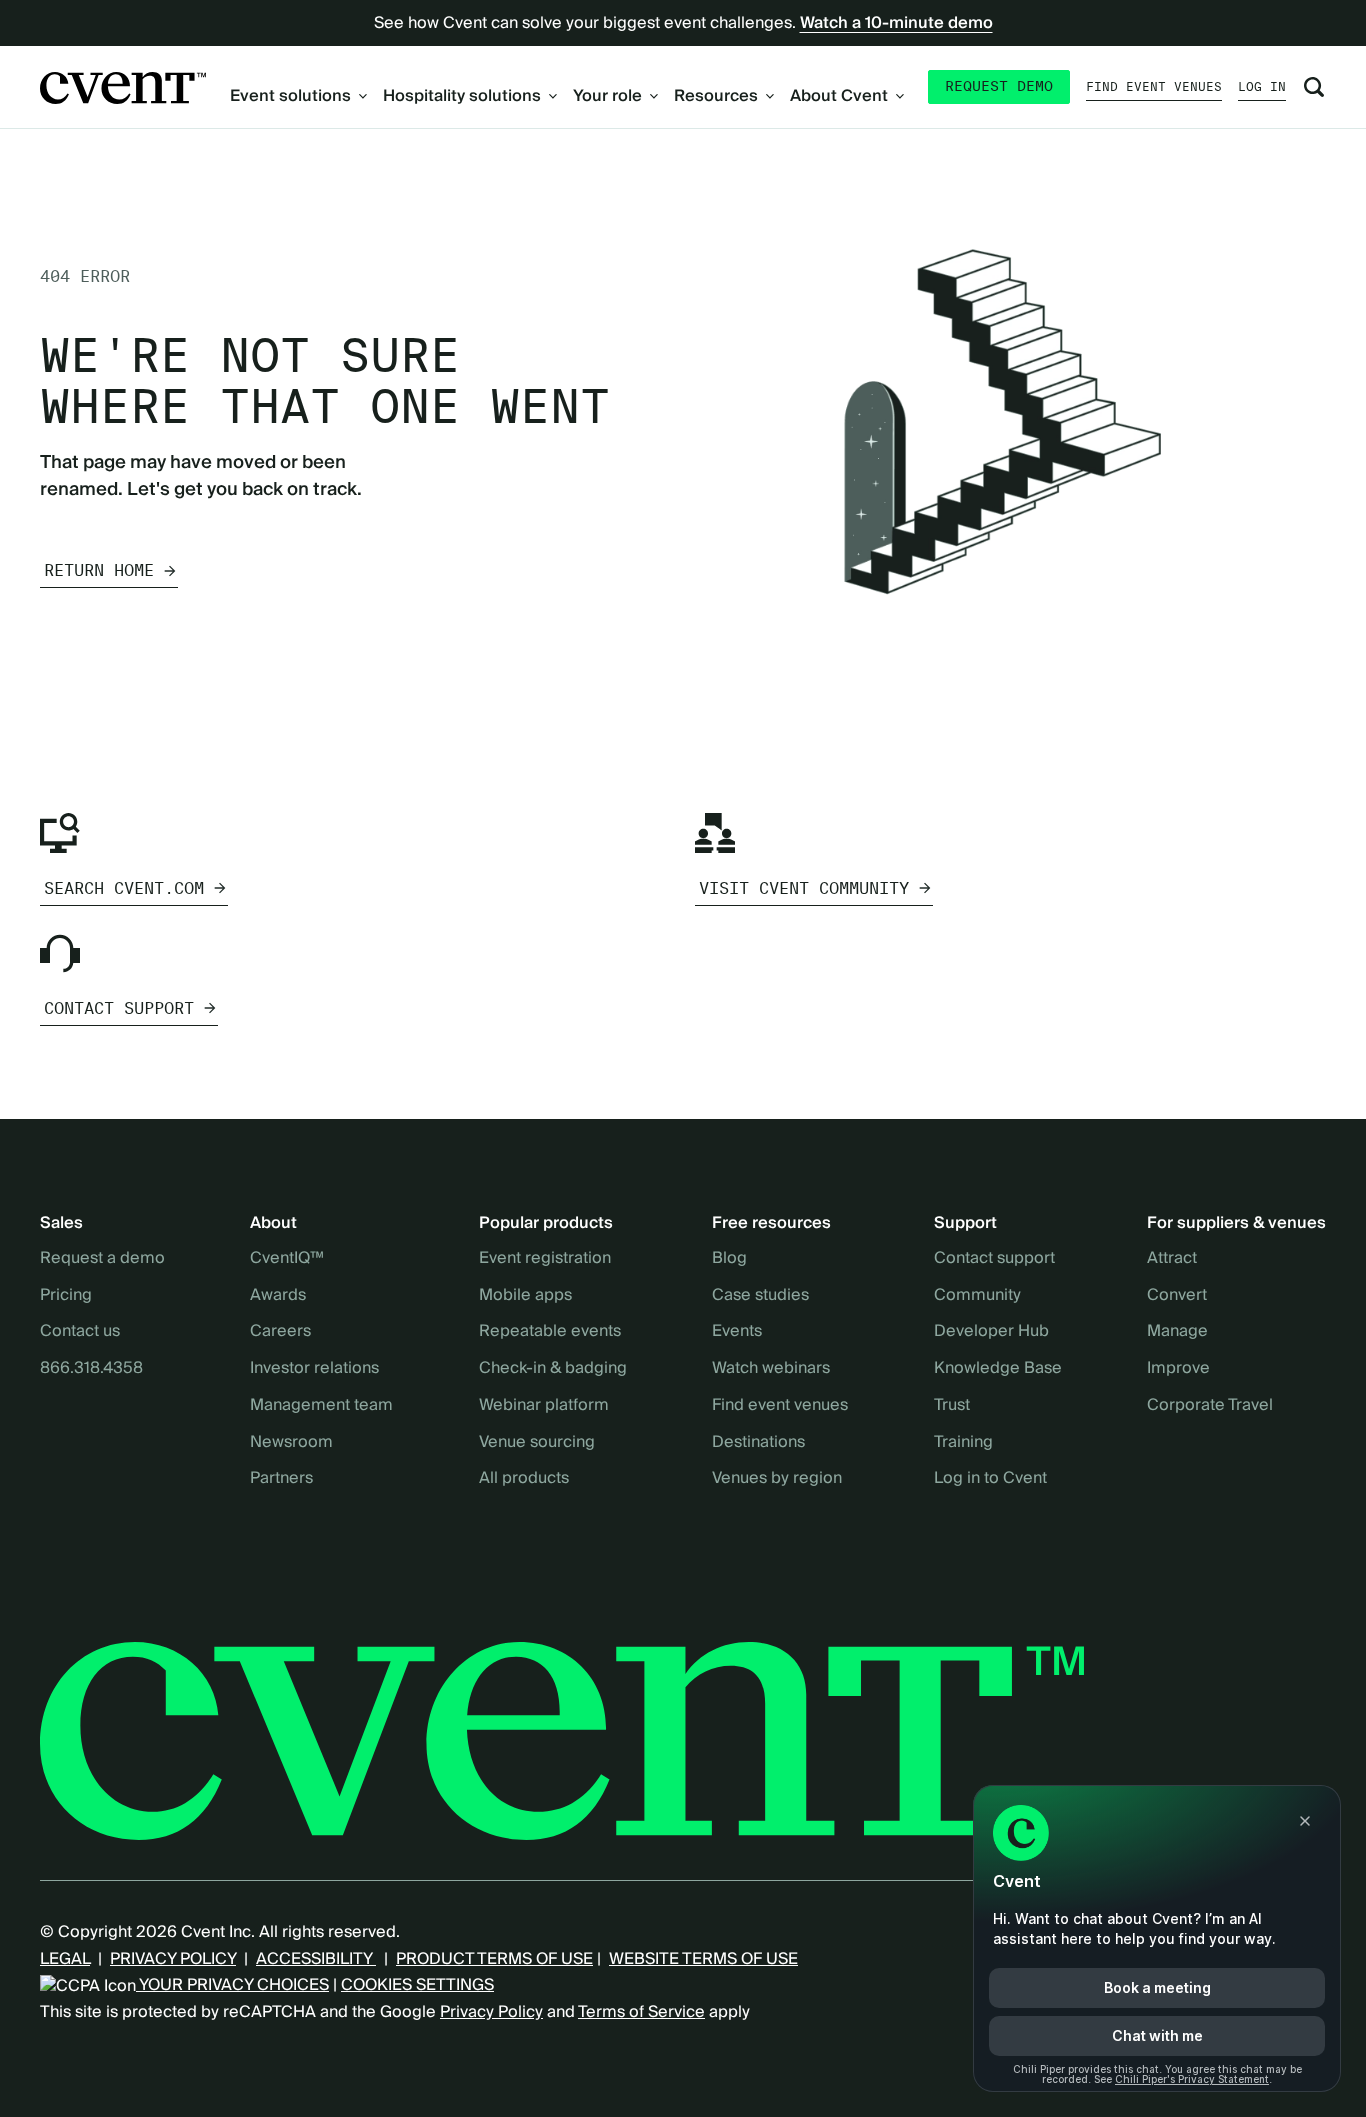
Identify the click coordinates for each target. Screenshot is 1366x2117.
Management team (321, 1406)
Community (977, 1296)
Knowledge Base (998, 1369)
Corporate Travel (1210, 1406)
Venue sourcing (537, 1443)
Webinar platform (544, 1406)
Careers (280, 1332)
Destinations (758, 1443)
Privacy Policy (491, 2012)
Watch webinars (771, 1369)
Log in (1262, 86)
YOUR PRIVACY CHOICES (232, 1985)
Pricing (66, 1296)
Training (963, 1443)
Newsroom (291, 1443)
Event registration (545, 1259)
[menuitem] (298, 96)
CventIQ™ (287, 1259)
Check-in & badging (553, 1369)
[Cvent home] (123, 88)
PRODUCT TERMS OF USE (494, 1959)
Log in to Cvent (990, 1479)
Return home (99, 570)
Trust (952, 1406)
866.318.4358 (91, 1369)
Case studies (760, 1296)
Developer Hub (991, 1332)
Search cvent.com (124, 888)
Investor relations (314, 1369)
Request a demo (102, 1259)
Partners (281, 1479)
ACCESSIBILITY (316, 1959)
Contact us (80, 1332)
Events (737, 1332)
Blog (729, 1259)
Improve (1178, 1369)
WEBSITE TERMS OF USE (703, 1959)
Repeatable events (550, 1332)
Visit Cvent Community (804, 888)
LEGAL (65, 1959)
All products (524, 1479)
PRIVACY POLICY (173, 1959)
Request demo (999, 86)
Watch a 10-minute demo (896, 23)
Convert (1177, 1296)
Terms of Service (641, 2012)
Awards (278, 1296)
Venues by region (777, 1479)
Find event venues (1154, 86)
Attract (1172, 1259)
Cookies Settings (417, 1985)
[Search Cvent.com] (1314, 87)
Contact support (119, 1008)
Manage (1177, 1332)
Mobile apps (525, 1296)
